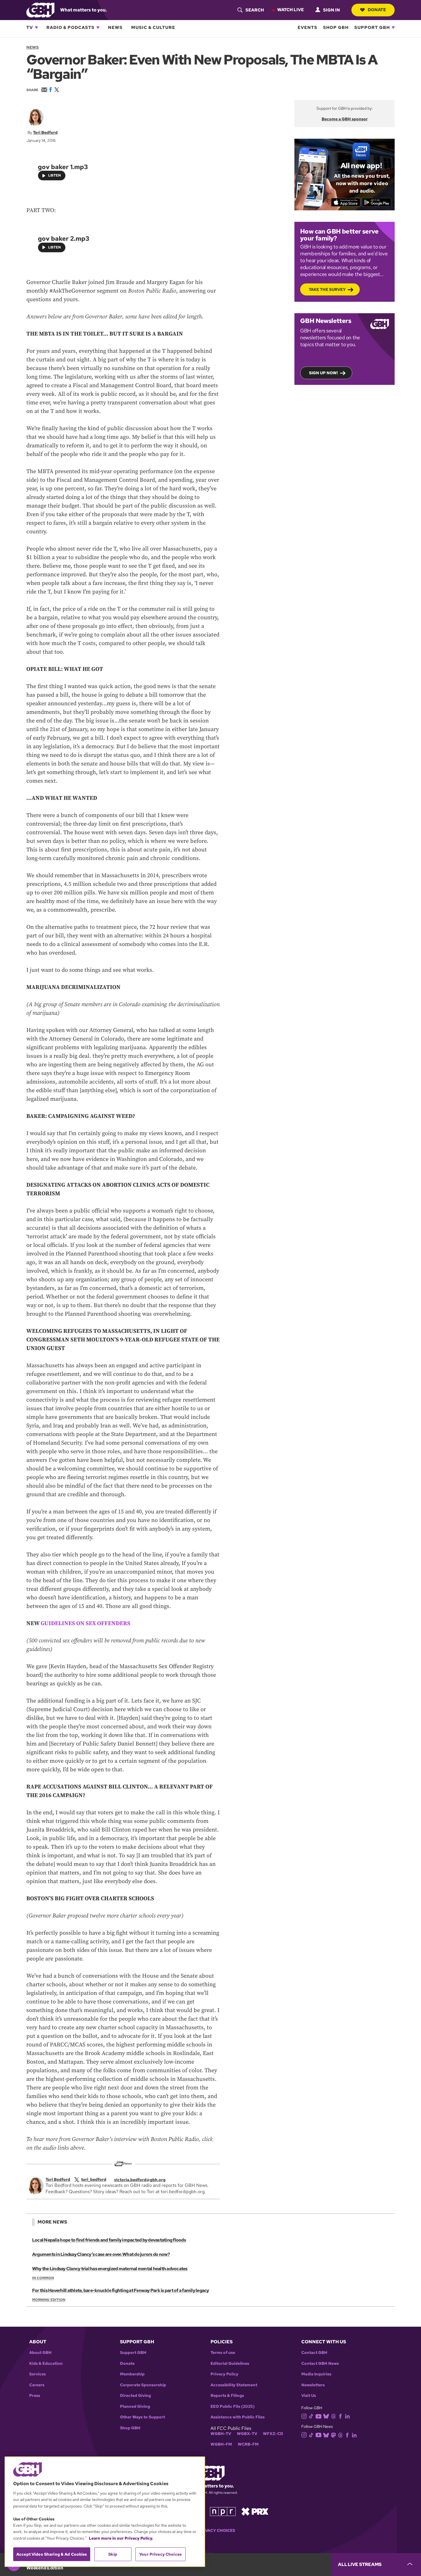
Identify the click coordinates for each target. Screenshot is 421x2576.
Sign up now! (323, 373)
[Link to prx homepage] (255, 2511)
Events (307, 28)
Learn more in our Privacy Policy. (121, 2538)
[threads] (334, 2416)
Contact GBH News (320, 2364)
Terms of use (223, 2353)
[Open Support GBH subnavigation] (393, 28)
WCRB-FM (248, 2444)
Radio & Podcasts (70, 28)
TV (30, 28)
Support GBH (372, 28)
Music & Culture (153, 28)
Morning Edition (49, 2300)
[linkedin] (347, 2416)
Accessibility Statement (234, 2385)
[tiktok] (311, 2416)
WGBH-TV (221, 2434)
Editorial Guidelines (230, 2364)
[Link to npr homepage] (223, 2511)
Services (38, 2374)
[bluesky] (326, 2416)
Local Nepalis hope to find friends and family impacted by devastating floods (109, 2240)
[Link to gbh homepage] (40, 10)
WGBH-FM (221, 2444)
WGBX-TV (247, 2434)
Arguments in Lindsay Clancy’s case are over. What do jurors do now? (101, 2254)
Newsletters (313, 2385)
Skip (113, 2554)
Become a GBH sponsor (345, 119)
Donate (377, 10)
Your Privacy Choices (210, 2531)
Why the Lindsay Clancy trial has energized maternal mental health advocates (110, 2269)
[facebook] (340, 2416)
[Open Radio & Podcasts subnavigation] (98, 28)
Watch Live (291, 10)
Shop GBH (336, 28)
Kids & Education (46, 2364)
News (115, 28)
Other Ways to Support (142, 2417)
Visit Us (309, 2396)
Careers (37, 2385)
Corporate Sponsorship (143, 2385)
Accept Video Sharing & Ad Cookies (52, 2554)
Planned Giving (135, 2406)
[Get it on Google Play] (377, 202)
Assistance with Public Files (238, 2417)
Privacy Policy (224, 2374)
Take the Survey (327, 289)
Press (35, 2396)
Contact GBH (314, 2353)
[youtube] (318, 2416)
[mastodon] (334, 2435)
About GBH (40, 2353)
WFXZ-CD (273, 2434)
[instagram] (304, 2416)
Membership (132, 2374)
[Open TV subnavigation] (36, 28)
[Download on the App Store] (346, 202)
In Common (43, 2278)
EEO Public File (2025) (233, 2406)
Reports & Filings (227, 2396)
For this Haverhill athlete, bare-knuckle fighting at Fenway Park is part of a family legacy (121, 2290)
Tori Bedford (45, 132)
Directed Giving (135, 2396)
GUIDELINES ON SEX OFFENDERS (85, 1624)
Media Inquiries (316, 2374)
